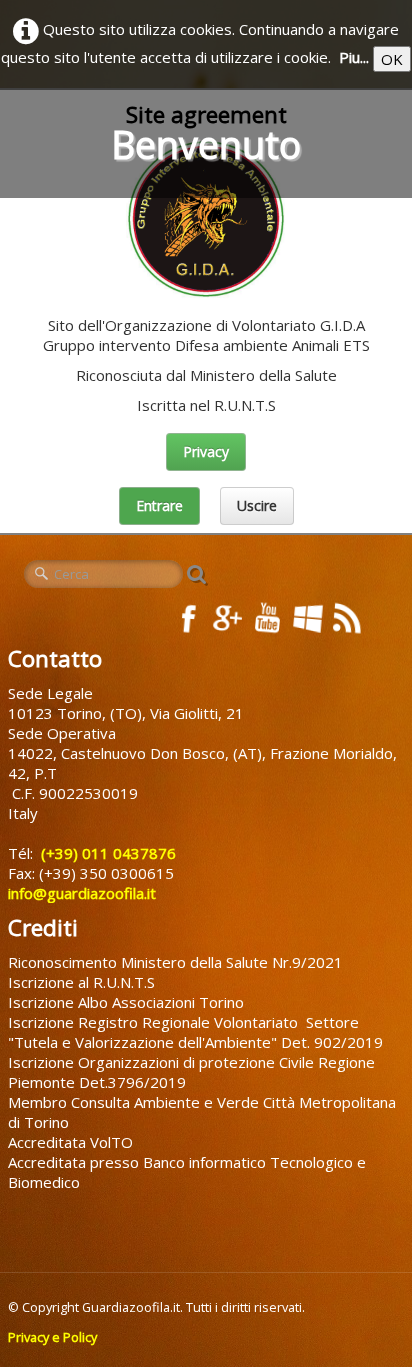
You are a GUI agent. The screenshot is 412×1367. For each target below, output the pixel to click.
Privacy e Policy (52, 1337)
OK (392, 59)
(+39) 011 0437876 (106, 853)
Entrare (159, 505)
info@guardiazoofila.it (84, 893)
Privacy (206, 451)
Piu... (354, 57)
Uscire (257, 505)
